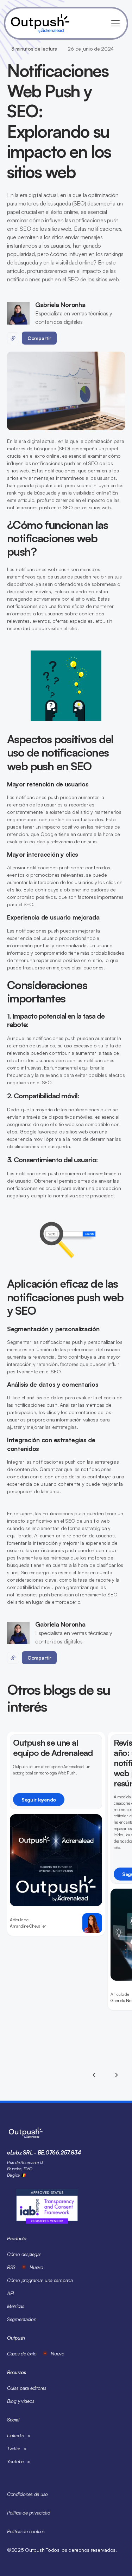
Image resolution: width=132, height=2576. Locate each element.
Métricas (16, 2306)
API (10, 2293)
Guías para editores (27, 2388)
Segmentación (22, 2319)
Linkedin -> (19, 2435)
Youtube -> (19, 2461)
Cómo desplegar (24, 2254)
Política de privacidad (29, 2513)
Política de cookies (26, 2531)
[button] (114, 23)
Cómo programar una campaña (40, 2280)
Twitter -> (17, 2448)
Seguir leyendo (39, 1800)
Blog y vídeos (21, 2401)
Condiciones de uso (27, 2494)
